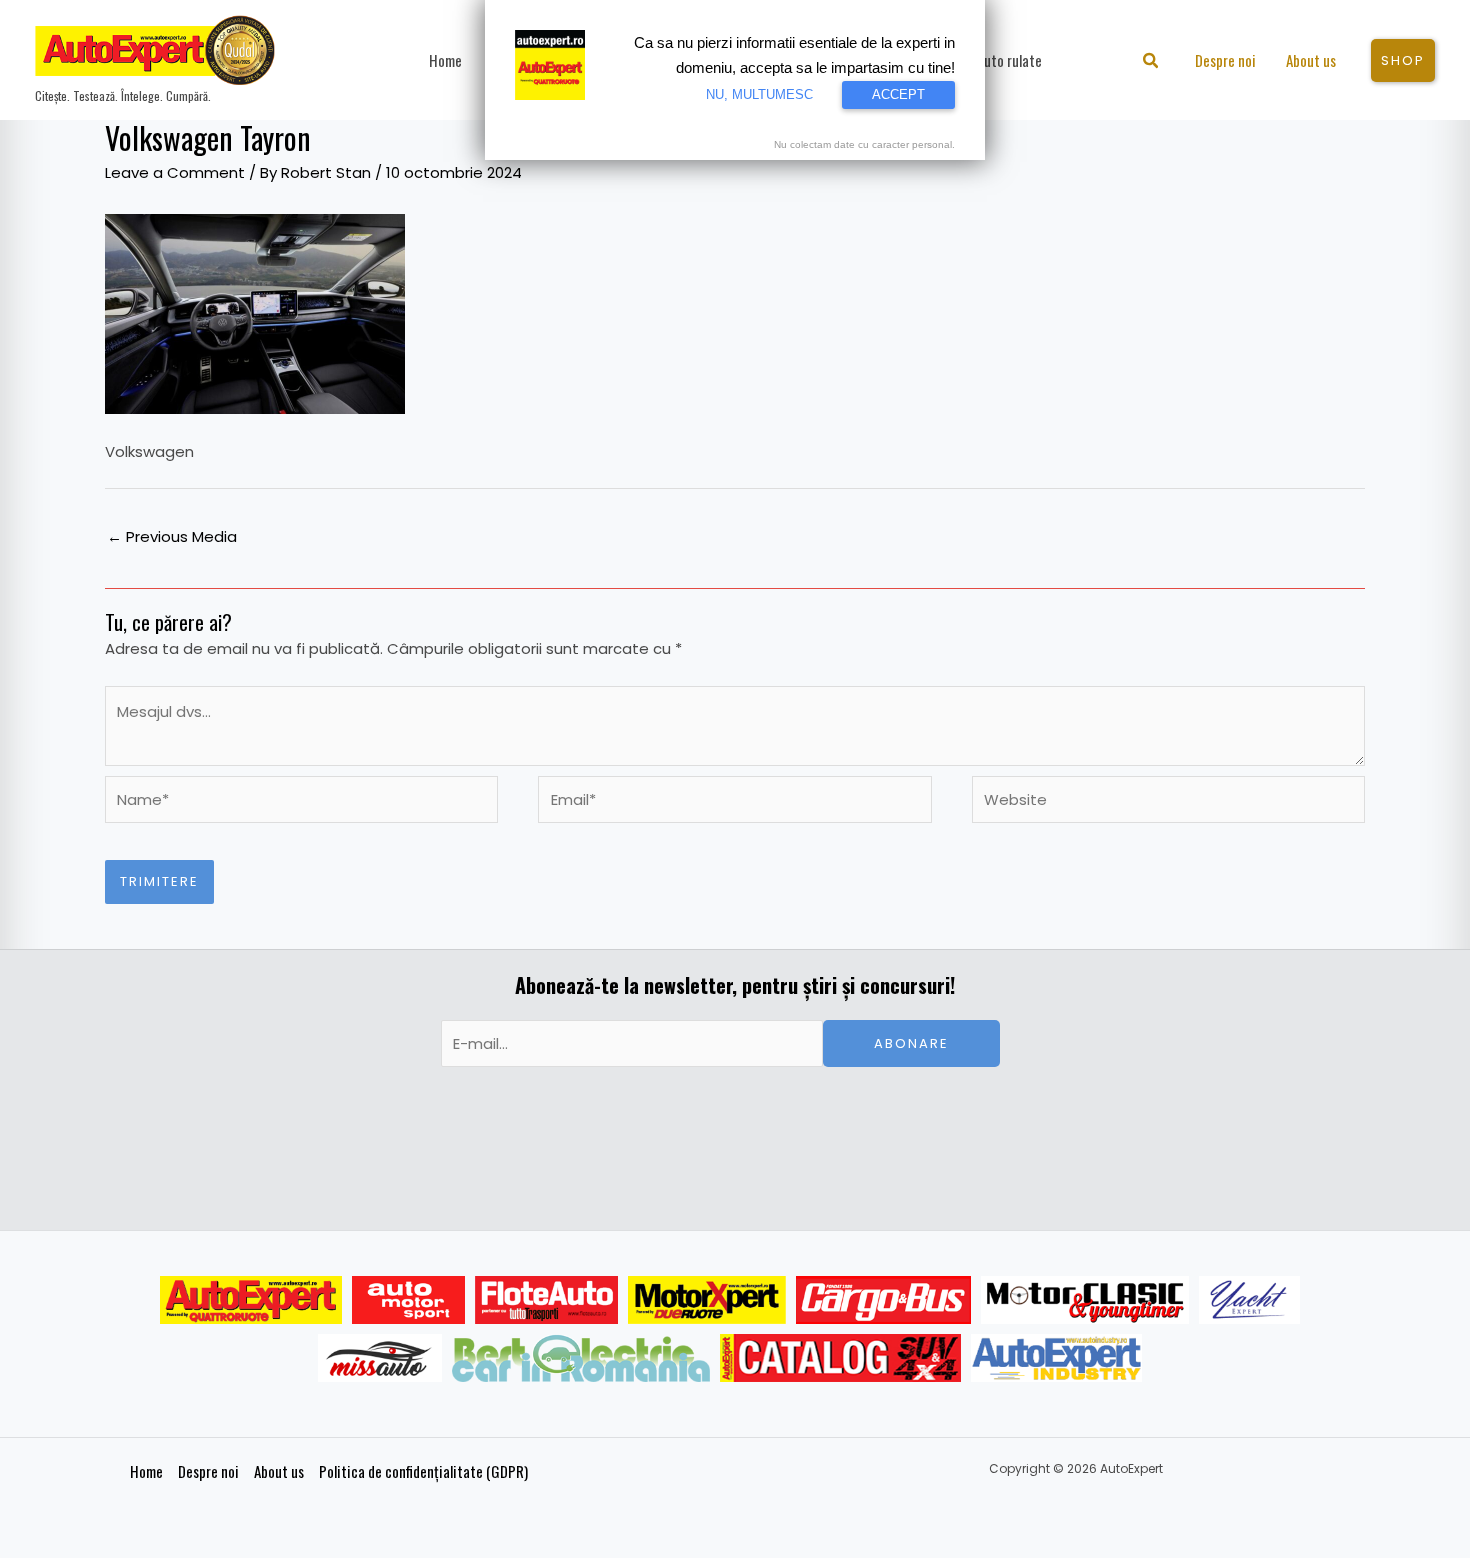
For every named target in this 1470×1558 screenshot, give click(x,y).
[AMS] (409, 1300)
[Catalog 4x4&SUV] (840, 1358)
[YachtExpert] (1249, 1300)
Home (146, 1471)
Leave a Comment (175, 172)
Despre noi (208, 1471)
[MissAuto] (380, 1358)
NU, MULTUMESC (759, 94)
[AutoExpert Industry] (1056, 1358)
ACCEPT (898, 94)
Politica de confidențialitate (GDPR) (423, 1471)
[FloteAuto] (546, 1300)
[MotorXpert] (707, 1300)
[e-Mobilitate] (581, 1358)
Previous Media (172, 536)
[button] (1151, 62)
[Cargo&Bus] (883, 1300)
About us (279, 1471)
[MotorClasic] (1085, 1300)
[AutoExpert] (251, 1300)
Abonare (911, 1043)
